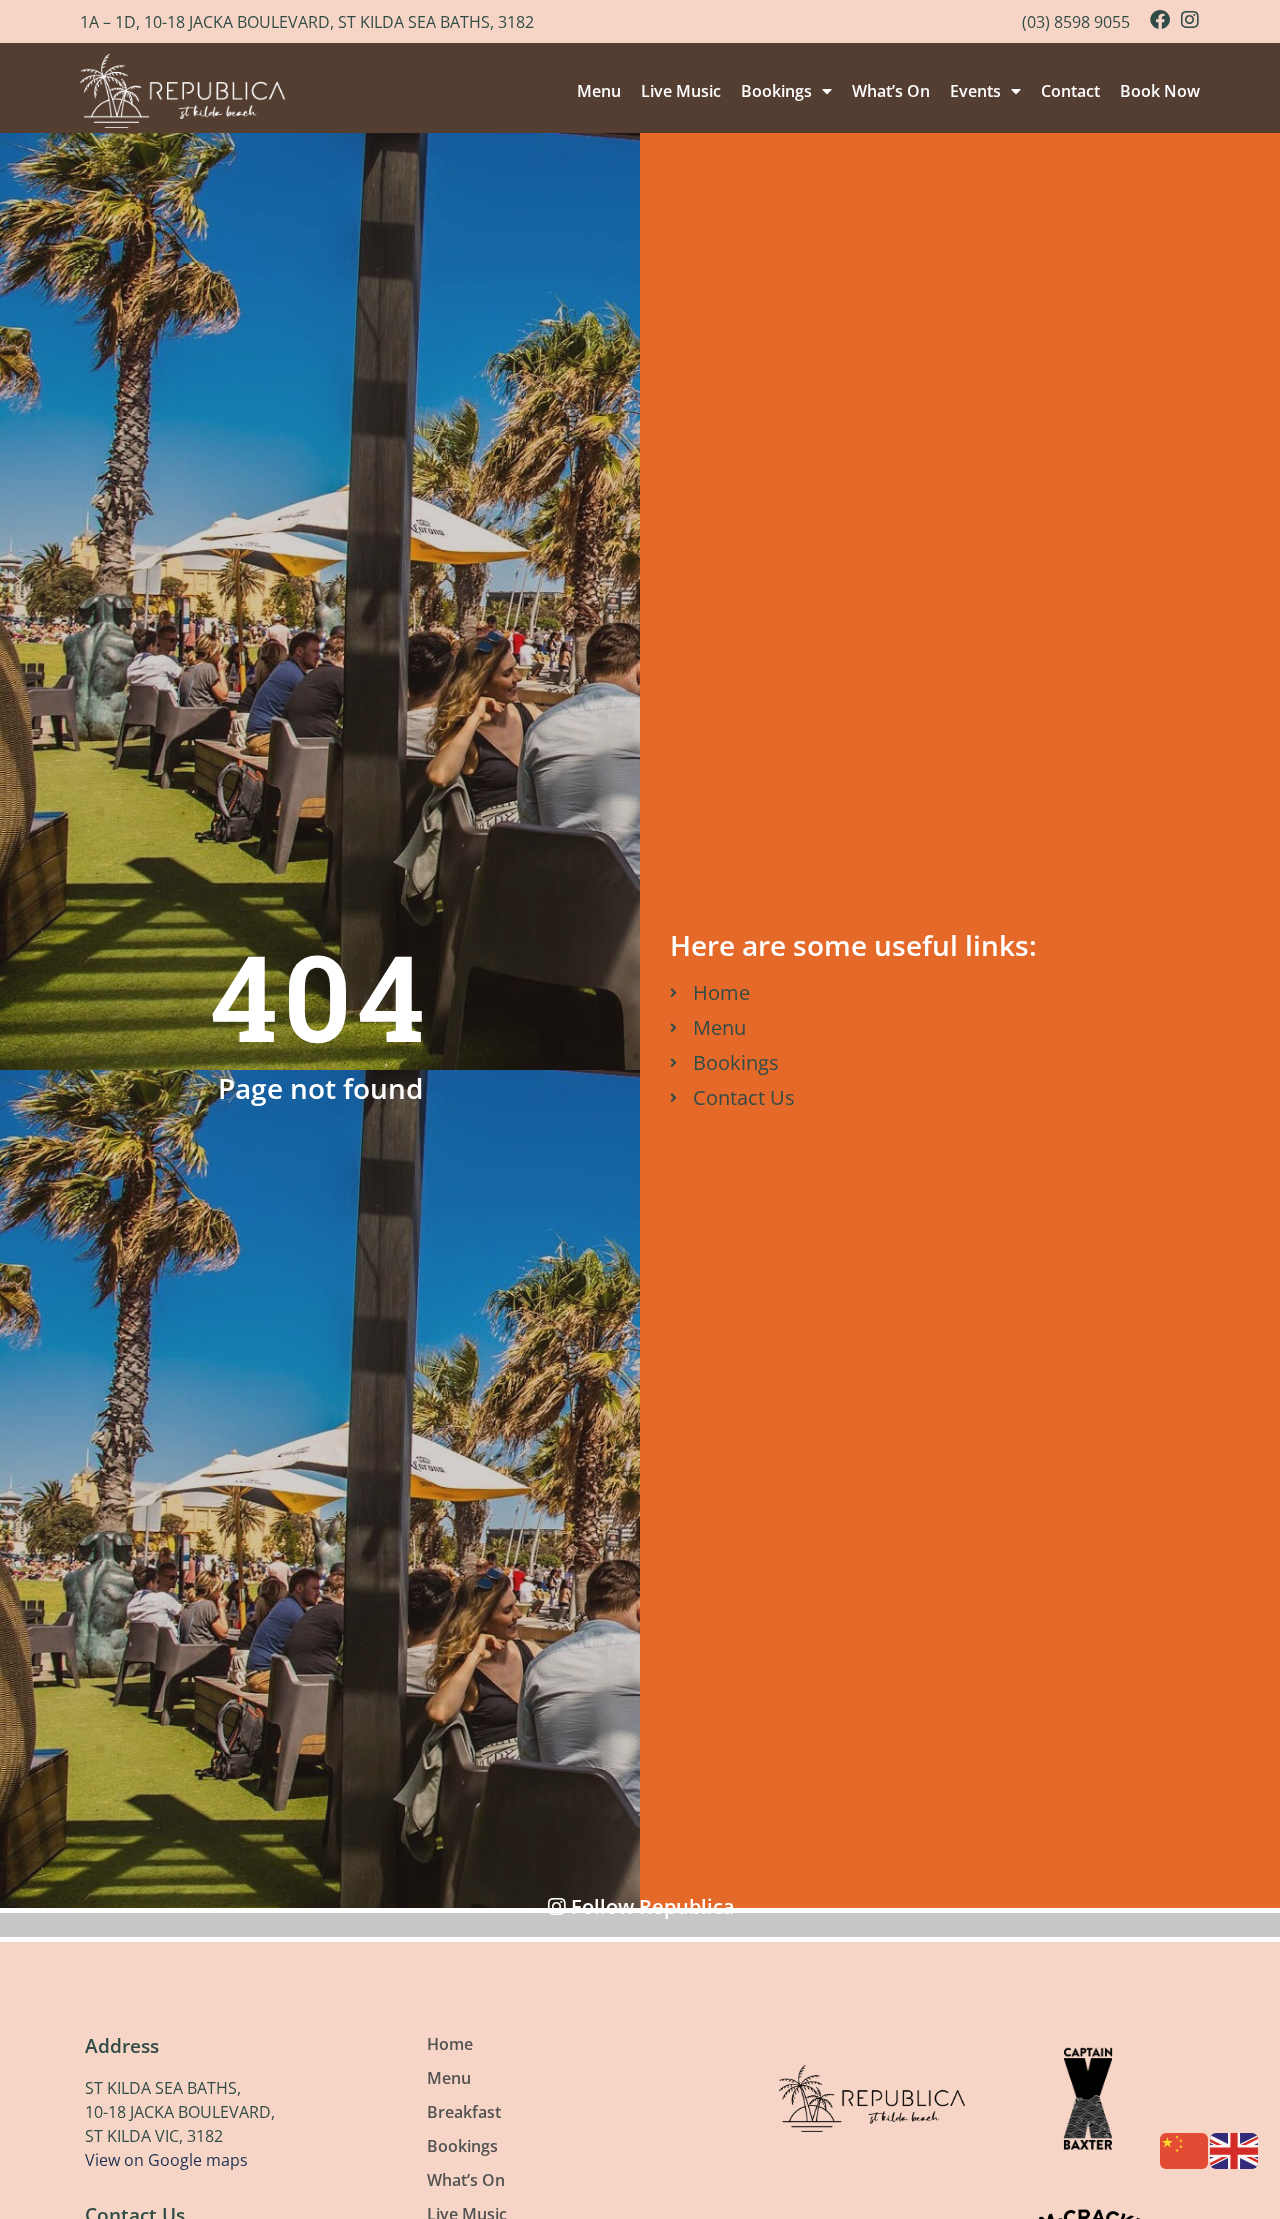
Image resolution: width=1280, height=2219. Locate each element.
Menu (599, 91)
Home (450, 2044)
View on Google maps (166, 2160)
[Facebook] (1160, 20)
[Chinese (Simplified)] (1185, 2149)
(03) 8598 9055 (1076, 22)
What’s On (891, 91)
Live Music (681, 91)
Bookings (776, 91)
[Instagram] (1190, 20)
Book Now (1160, 91)
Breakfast (464, 2112)
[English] (1235, 2149)
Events (975, 91)
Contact (1070, 91)
